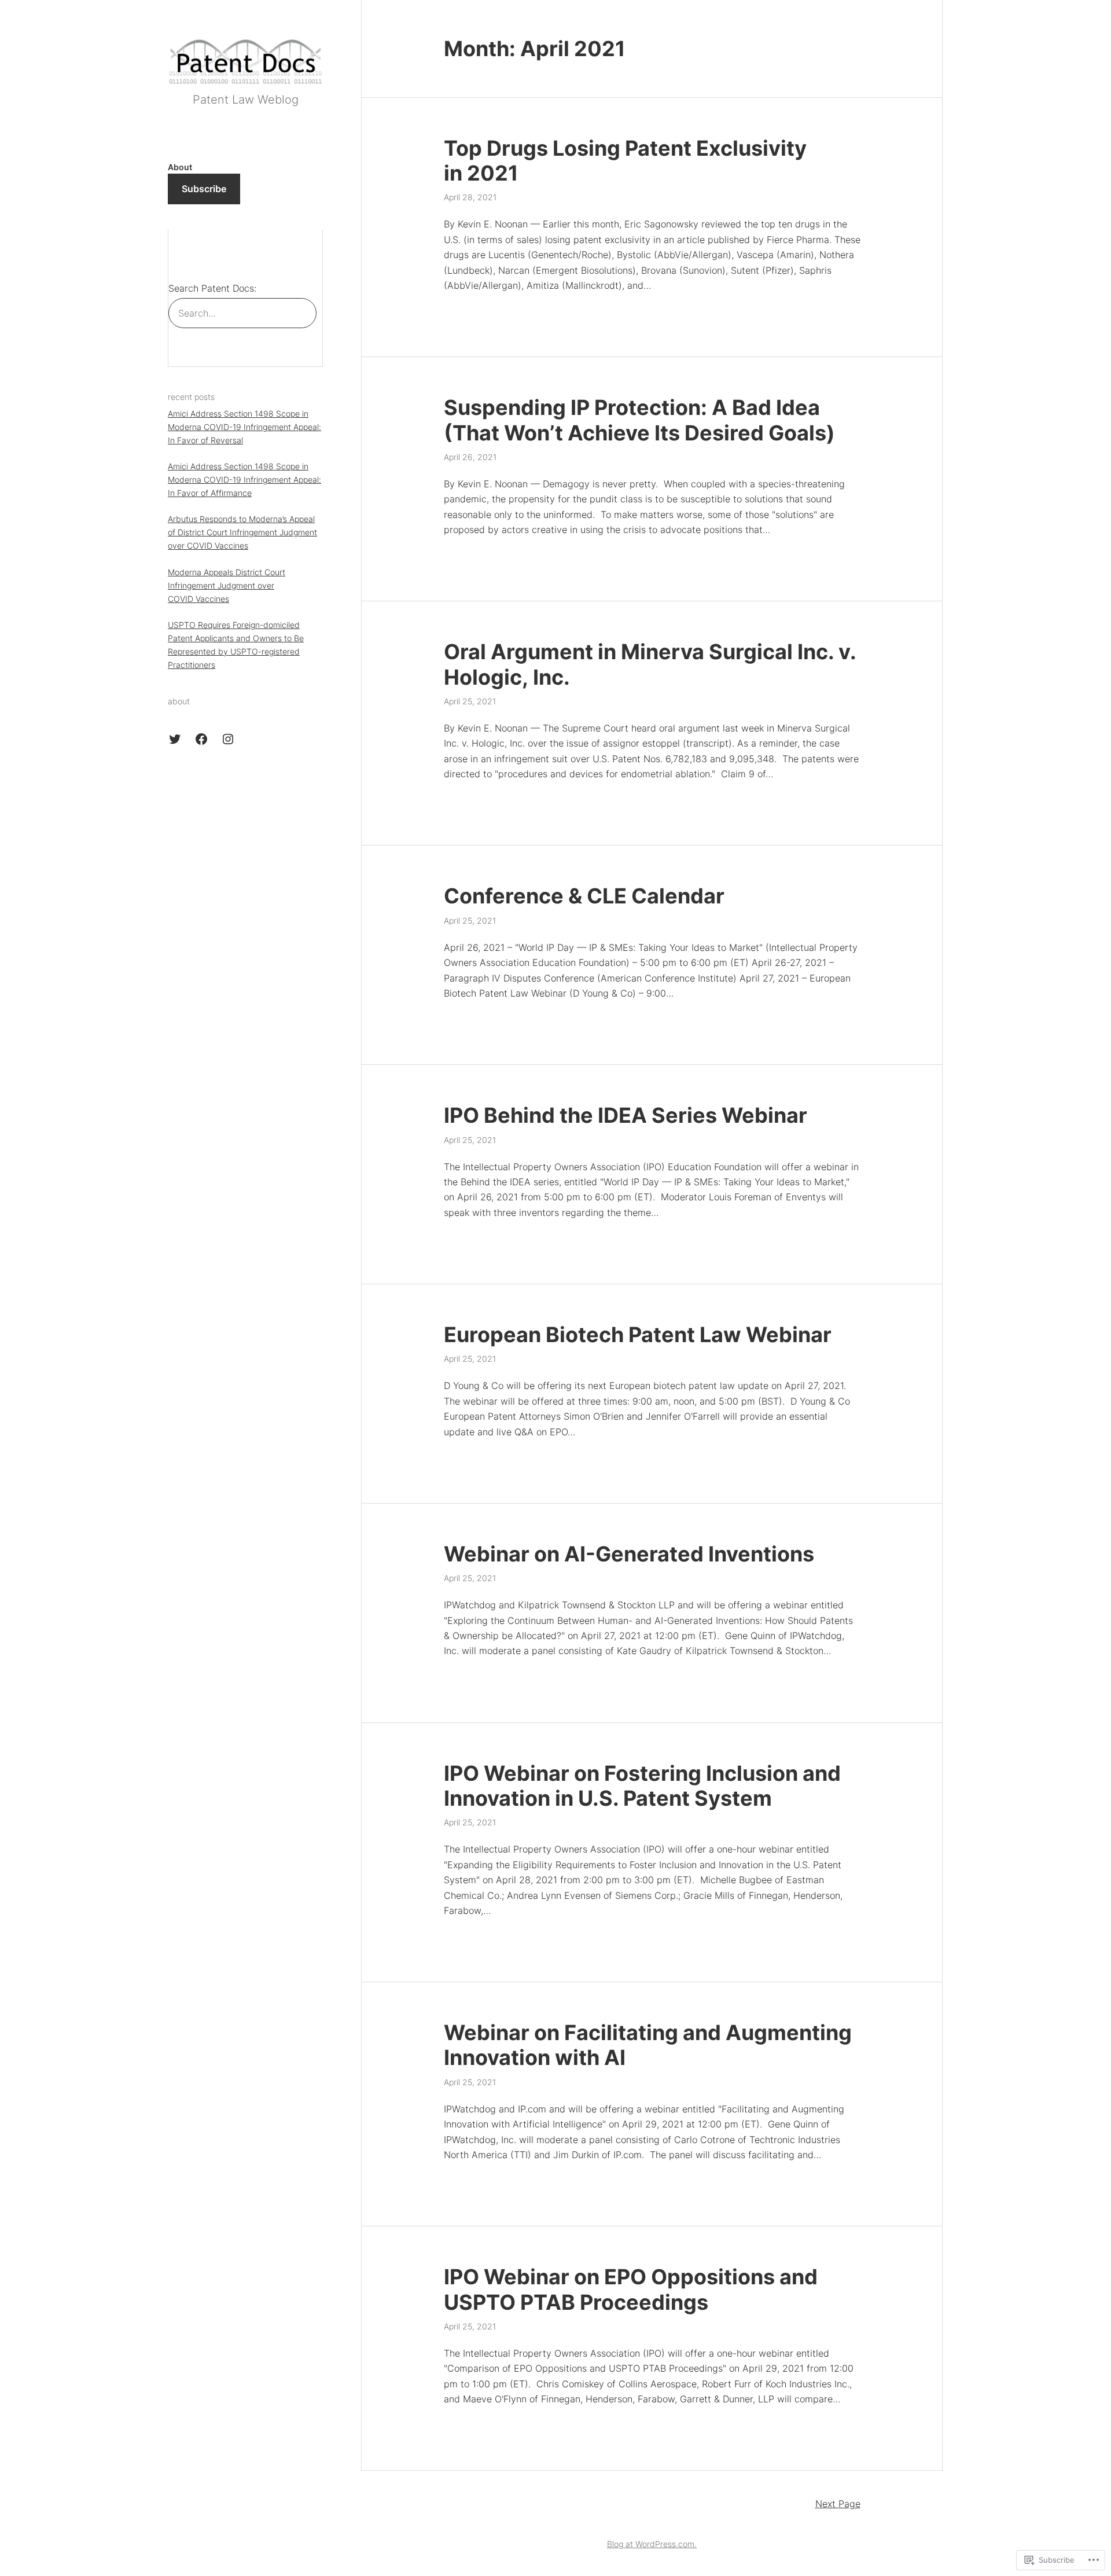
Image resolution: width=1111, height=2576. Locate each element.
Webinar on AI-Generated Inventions (629, 1554)
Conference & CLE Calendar (584, 896)
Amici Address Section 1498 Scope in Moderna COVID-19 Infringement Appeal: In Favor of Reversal (244, 427)
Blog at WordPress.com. (652, 2544)
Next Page (838, 2504)
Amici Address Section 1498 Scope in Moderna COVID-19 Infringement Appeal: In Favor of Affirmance (244, 479)
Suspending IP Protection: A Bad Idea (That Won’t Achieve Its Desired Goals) (639, 420)
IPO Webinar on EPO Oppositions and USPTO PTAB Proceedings (631, 2290)
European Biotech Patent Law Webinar (638, 1335)
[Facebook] (201, 739)
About (180, 167)
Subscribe (204, 189)
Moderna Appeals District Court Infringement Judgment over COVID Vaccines (227, 585)
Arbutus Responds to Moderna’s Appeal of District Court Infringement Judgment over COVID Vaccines (242, 532)
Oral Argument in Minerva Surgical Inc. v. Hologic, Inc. (650, 664)
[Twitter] (175, 739)
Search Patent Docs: (212, 288)
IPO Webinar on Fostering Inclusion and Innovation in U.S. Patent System (642, 1786)
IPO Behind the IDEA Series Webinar (626, 1116)
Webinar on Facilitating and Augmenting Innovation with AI (648, 2045)
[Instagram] (228, 739)
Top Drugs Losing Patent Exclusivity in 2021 (625, 161)
